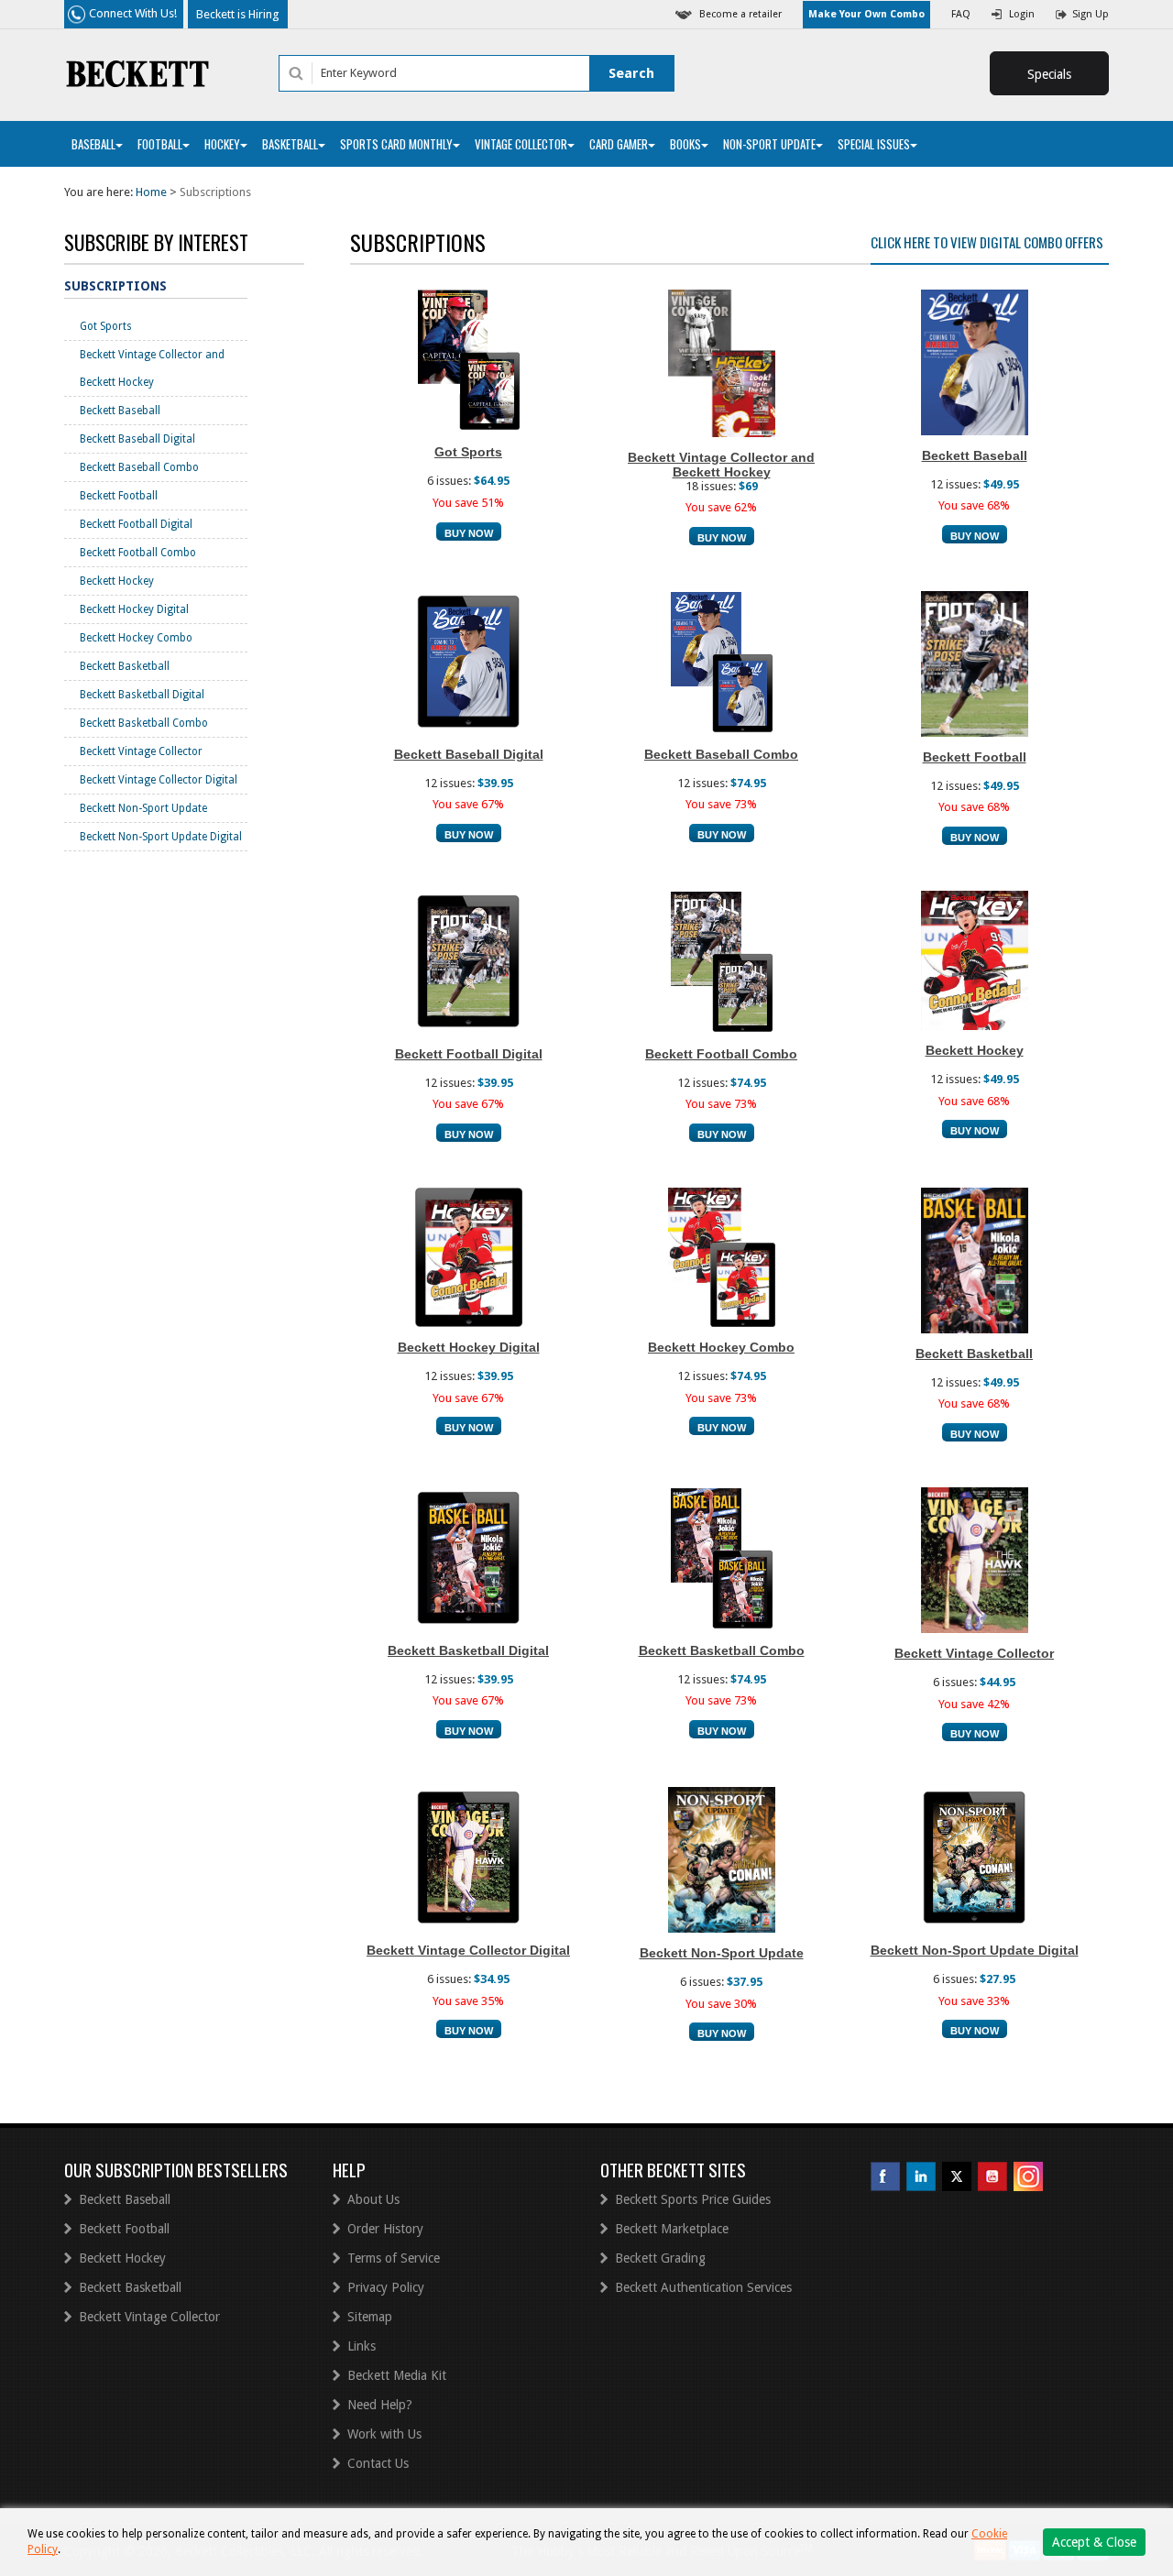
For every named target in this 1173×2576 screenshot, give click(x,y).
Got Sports (106, 326)
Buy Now (469, 533)
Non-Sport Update (769, 144)
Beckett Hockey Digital (134, 609)
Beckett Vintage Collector (141, 751)
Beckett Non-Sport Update (143, 808)
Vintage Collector (521, 144)
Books (685, 144)
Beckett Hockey (117, 581)
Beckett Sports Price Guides (693, 2199)
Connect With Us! (133, 13)
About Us (373, 2199)
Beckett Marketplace (672, 2229)
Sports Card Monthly (396, 144)
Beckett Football (119, 496)
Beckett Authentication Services (703, 2287)
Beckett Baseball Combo (139, 467)
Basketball (290, 144)
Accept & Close (1094, 2542)
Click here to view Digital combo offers (987, 242)
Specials (1049, 74)
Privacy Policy (386, 2287)
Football (160, 144)
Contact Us (378, 2463)
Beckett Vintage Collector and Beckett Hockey (152, 368)
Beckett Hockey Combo (136, 638)
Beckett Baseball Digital (137, 439)
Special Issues (874, 144)
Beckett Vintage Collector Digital (159, 780)
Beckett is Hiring (238, 14)
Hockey (222, 144)
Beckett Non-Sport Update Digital (161, 837)
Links (362, 2346)
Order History (385, 2229)
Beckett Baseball (120, 411)
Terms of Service (394, 2258)
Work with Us (384, 2434)
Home (151, 192)
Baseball (93, 144)
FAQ (961, 14)
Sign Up (1091, 14)
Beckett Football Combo (138, 553)
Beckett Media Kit (397, 2375)
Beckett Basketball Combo (144, 723)
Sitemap (370, 2317)
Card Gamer (619, 144)
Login (1022, 14)
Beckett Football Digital (136, 524)
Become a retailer (740, 14)
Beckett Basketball (125, 666)
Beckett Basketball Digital (142, 695)
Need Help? (380, 2405)
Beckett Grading (660, 2258)
